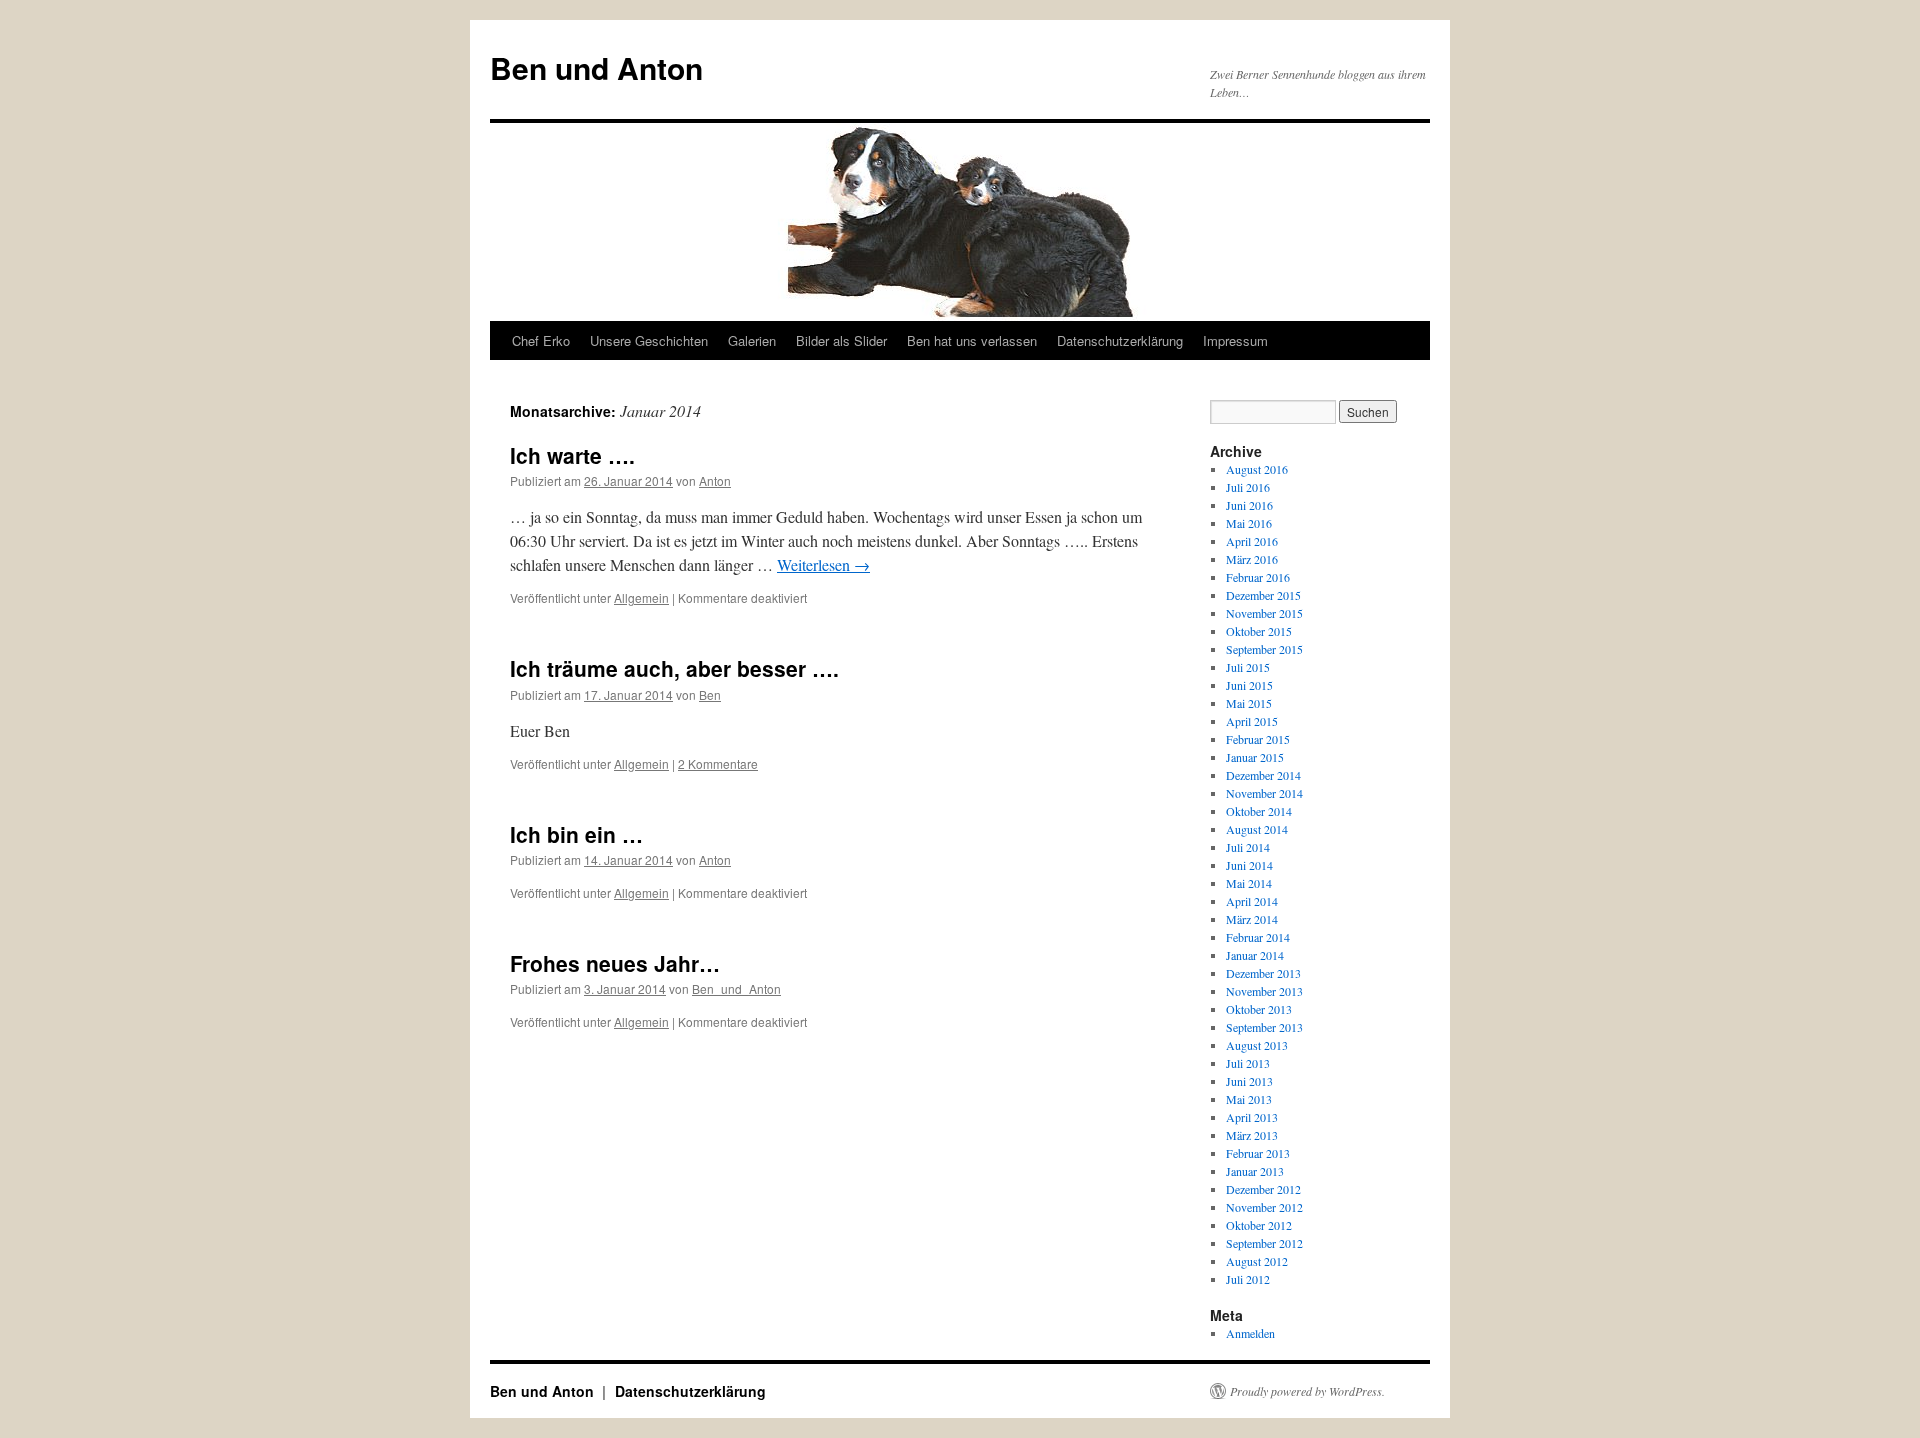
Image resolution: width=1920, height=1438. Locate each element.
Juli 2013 (1248, 1063)
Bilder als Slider (841, 340)
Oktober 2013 (1259, 1009)
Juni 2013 (1249, 1081)
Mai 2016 (1249, 523)
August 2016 (1257, 469)
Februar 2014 (1258, 937)
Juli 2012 (1248, 1279)
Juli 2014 (1248, 847)
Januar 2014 (1255, 955)
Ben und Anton (596, 67)
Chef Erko (541, 340)
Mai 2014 (1249, 883)
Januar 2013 (1255, 1171)
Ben (710, 694)
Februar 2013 (1258, 1153)
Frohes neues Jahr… (615, 963)
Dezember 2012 (1263, 1189)
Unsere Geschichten (649, 340)
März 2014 (1252, 919)
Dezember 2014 (1263, 775)
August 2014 (1257, 829)
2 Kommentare (718, 763)
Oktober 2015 (1259, 631)
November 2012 (1264, 1207)
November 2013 (1264, 991)
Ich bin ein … (576, 834)
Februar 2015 (1258, 739)
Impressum (1235, 340)
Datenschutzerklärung (1120, 340)
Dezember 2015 (1263, 595)
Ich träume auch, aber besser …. (674, 668)
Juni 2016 (1249, 505)
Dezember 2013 (1263, 973)
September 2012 (1264, 1243)
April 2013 (1252, 1117)
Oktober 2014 (1259, 811)
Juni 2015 (1249, 685)
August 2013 (1257, 1045)
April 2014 (1252, 901)
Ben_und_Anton (736, 988)
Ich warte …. (572, 455)
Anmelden (1250, 1333)
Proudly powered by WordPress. (1307, 1391)
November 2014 (1264, 793)
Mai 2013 (1249, 1099)
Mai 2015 (1249, 703)
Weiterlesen (823, 564)
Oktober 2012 (1259, 1225)
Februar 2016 (1258, 577)
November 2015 (1264, 613)
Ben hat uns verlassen (972, 340)
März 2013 (1252, 1135)
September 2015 (1264, 649)
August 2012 (1257, 1261)
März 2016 (1252, 559)
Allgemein (641, 597)
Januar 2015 (1255, 757)
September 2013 (1264, 1027)
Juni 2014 (1249, 865)
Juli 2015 (1248, 667)
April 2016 (1252, 541)
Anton (715, 480)
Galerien (752, 340)
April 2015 (1252, 721)
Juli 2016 (1248, 487)
